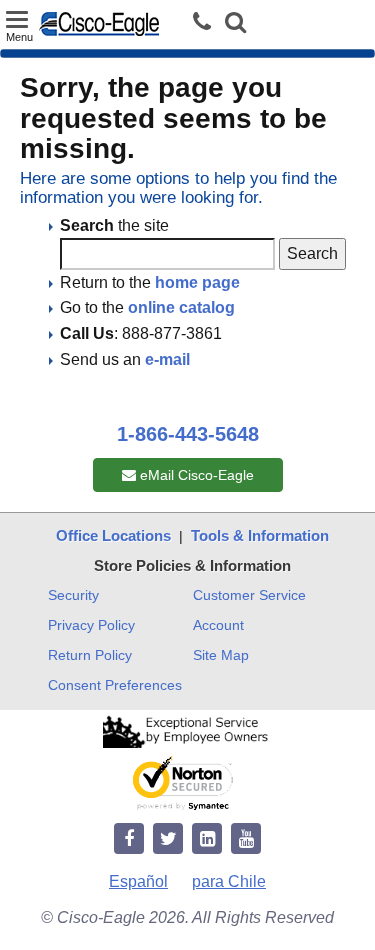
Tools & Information (260, 535)
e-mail (167, 359)
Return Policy (90, 655)
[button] (235, 24)
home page (197, 282)
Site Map (221, 655)
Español (138, 881)
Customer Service (249, 595)
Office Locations (113, 535)
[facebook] (129, 839)
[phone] (207, 22)
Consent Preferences (115, 685)
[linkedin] (207, 839)
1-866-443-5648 (188, 434)
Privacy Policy (91, 625)
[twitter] (168, 839)
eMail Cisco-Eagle (195, 475)
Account (218, 625)
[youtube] (246, 839)
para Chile (229, 881)
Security (73, 595)
